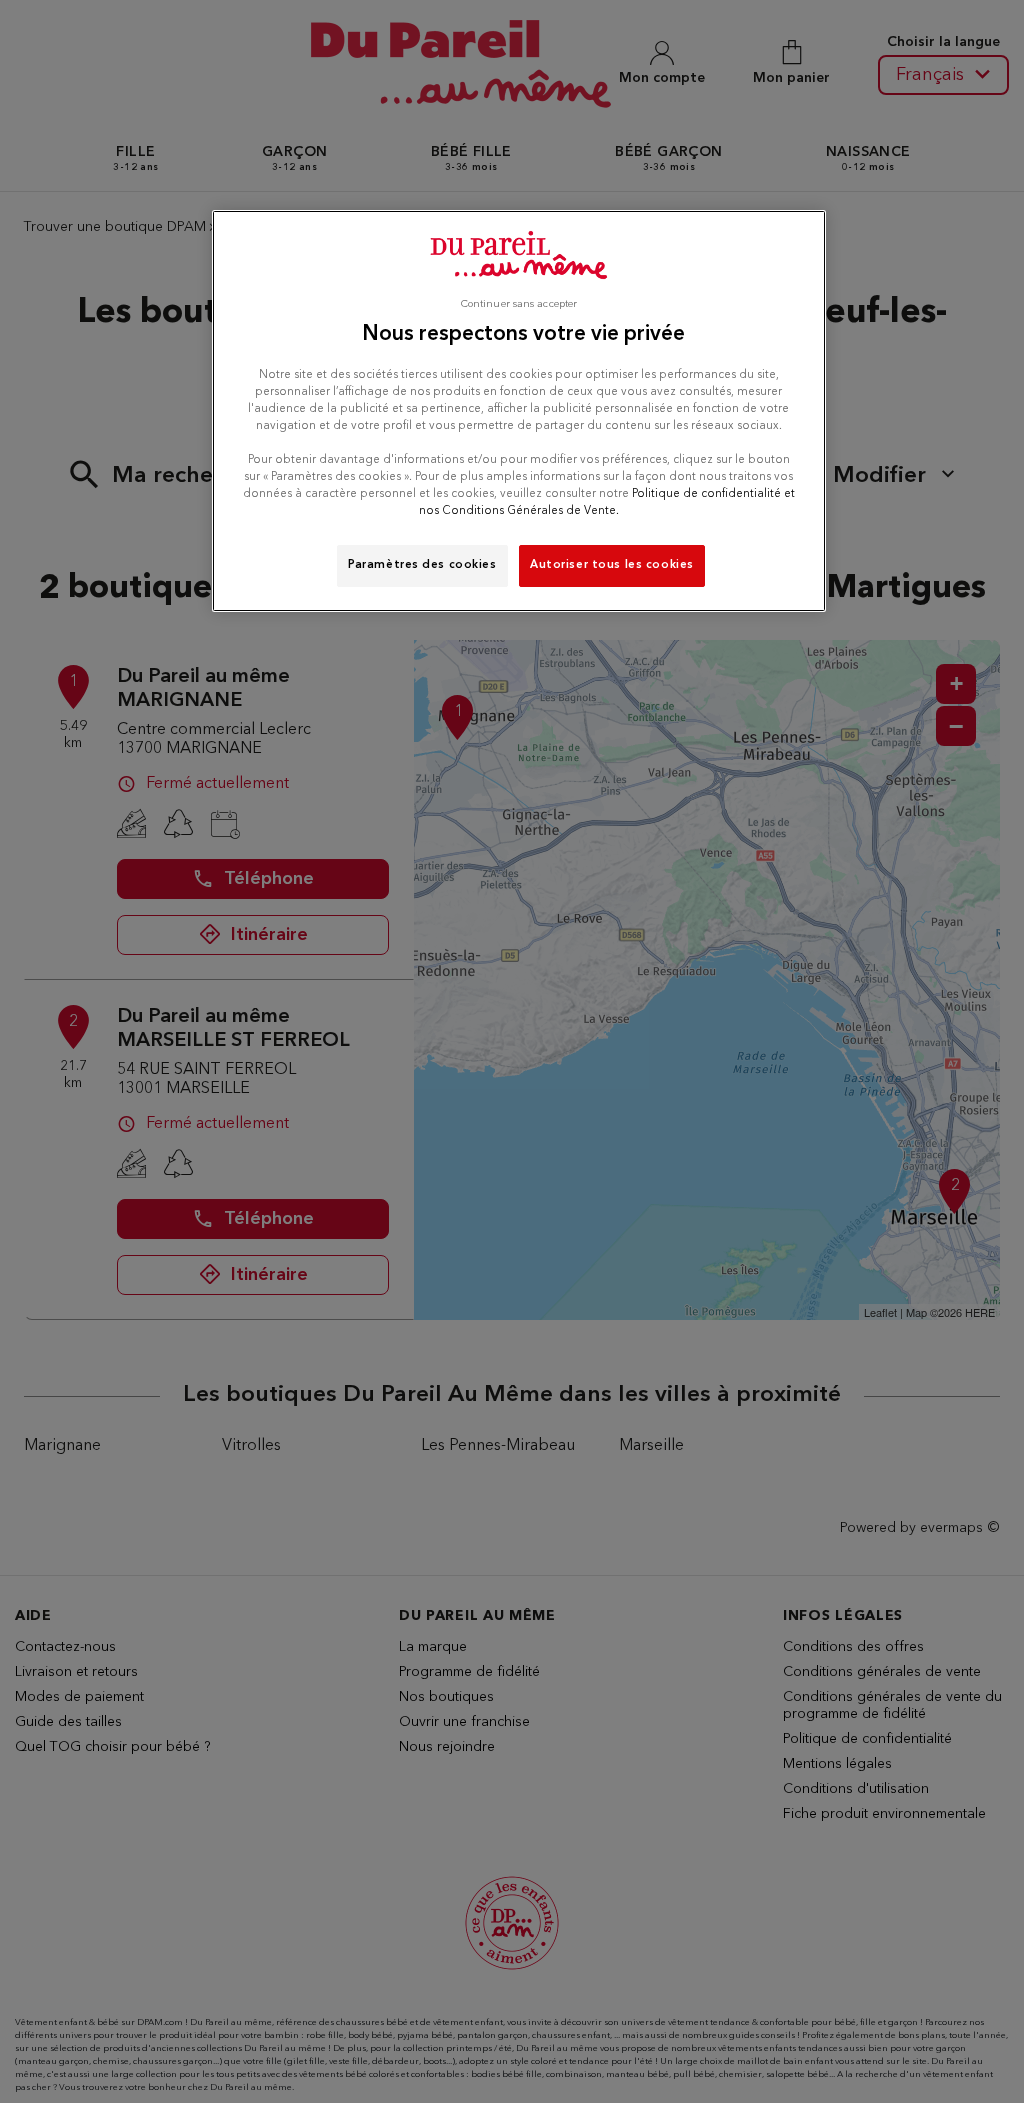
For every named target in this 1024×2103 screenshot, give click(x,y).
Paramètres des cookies (422, 565)
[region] (519, 411)
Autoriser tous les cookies (612, 565)
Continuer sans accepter (519, 304)
